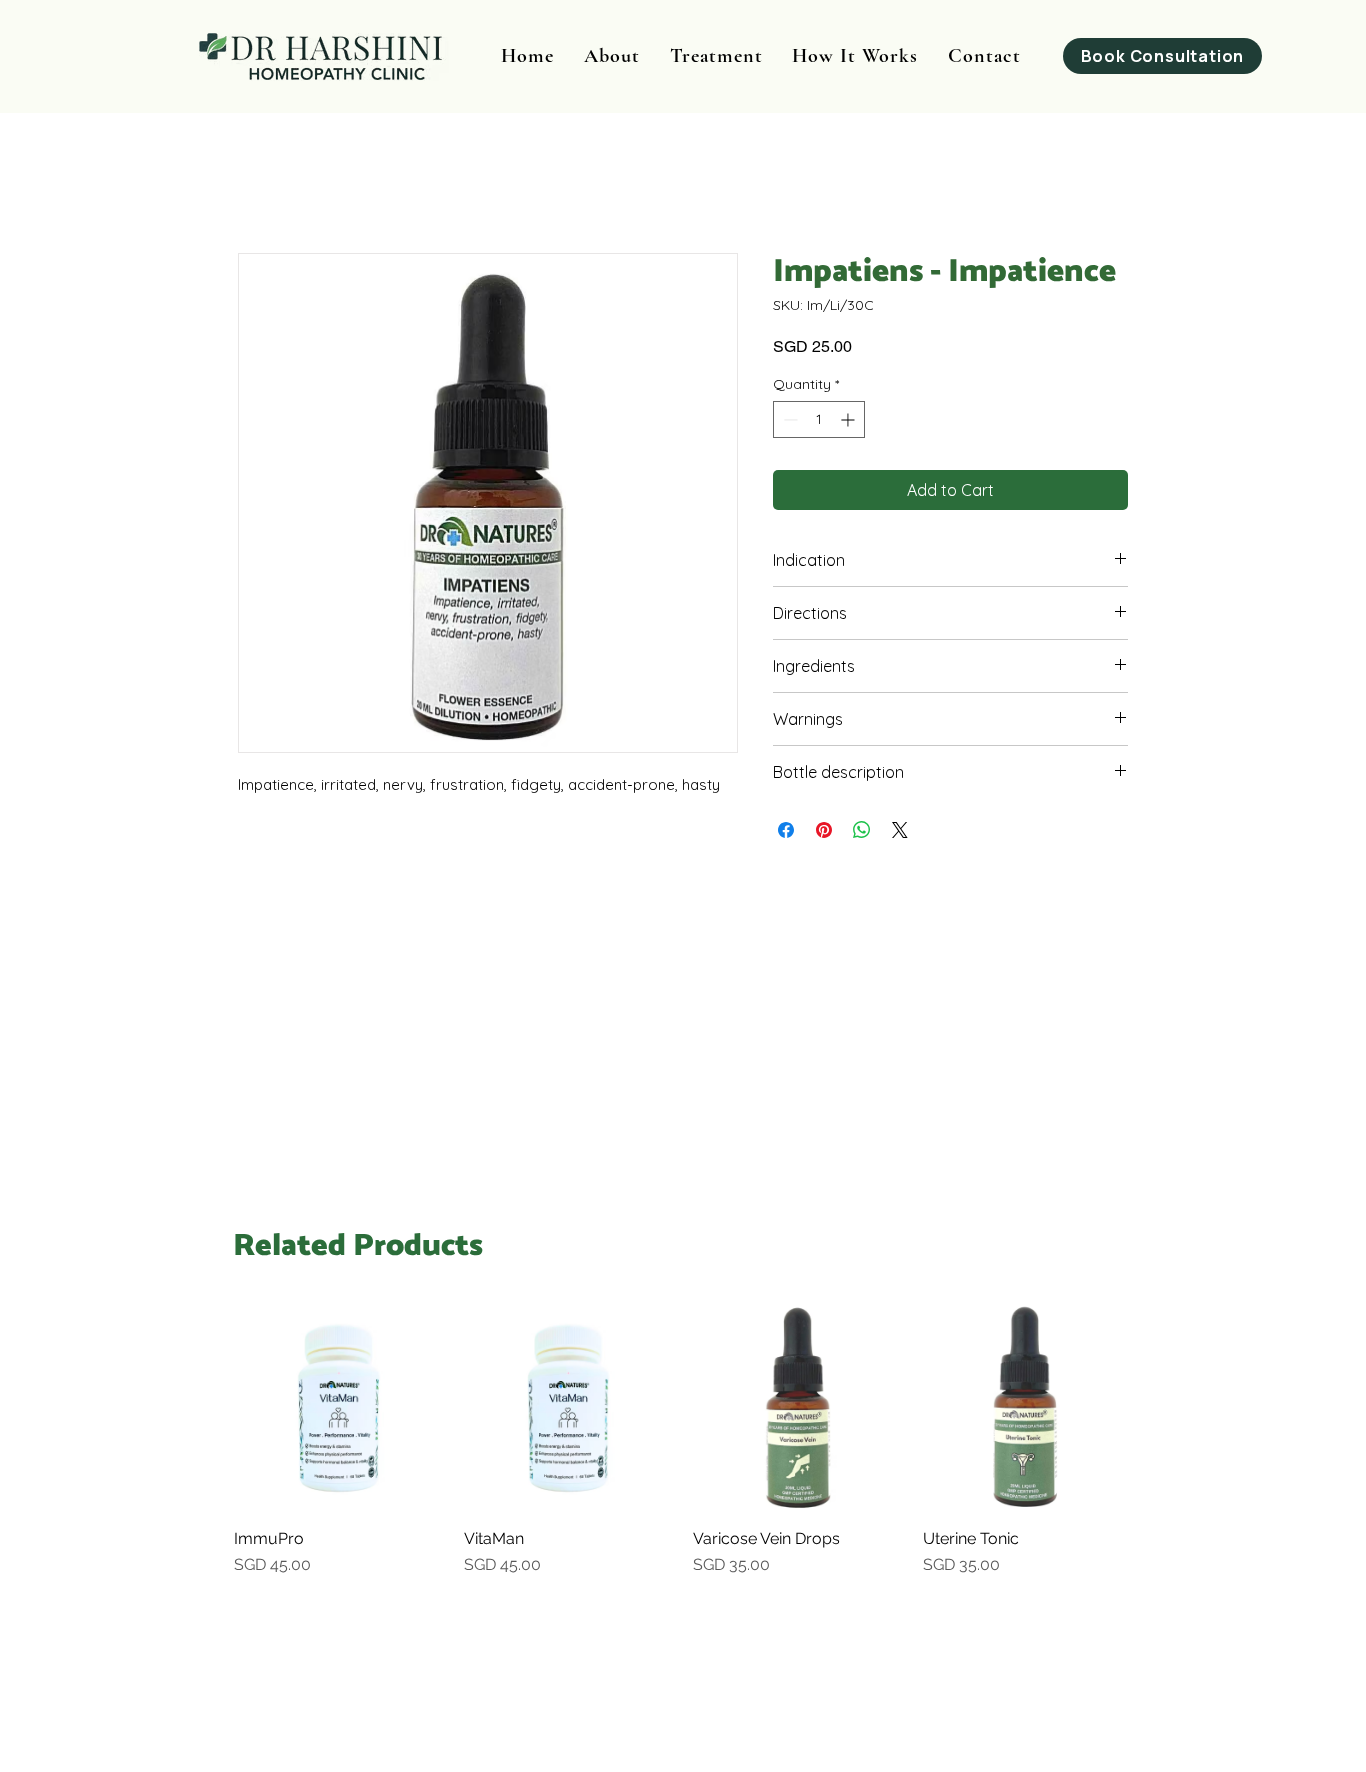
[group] (683, 1450)
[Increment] (849, 419)
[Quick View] (339, 1408)
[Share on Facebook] (786, 830)
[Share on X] (900, 830)
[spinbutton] (819, 419)
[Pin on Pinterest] (824, 830)
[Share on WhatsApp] (862, 830)
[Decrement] (788, 419)
